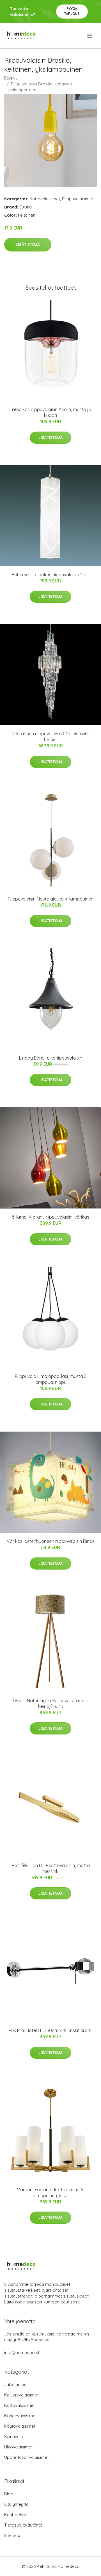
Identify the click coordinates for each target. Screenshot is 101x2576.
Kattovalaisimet (45, 199)
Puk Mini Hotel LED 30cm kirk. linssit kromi (50, 2030)
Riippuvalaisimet (78, 199)
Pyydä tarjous (72, 11)
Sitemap (12, 2535)
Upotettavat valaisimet (26, 2457)
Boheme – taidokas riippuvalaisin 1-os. (50, 575)
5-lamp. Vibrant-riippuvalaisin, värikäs (51, 1217)
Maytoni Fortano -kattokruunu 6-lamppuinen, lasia (51, 2193)
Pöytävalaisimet (20, 2426)
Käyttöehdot (17, 2515)
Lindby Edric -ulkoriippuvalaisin (51, 1058)
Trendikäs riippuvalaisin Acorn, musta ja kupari (50, 412)
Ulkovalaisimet (18, 2447)
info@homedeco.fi (22, 2352)
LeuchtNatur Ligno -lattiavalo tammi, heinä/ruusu (51, 1703)
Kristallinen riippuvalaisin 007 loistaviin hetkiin (50, 737)
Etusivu (11, 78)
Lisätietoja (28, 244)
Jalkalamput (16, 2385)
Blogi (9, 2494)
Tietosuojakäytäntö (23, 2525)
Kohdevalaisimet (20, 2416)
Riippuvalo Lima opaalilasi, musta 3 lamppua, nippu (51, 1379)
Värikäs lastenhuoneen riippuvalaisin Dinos (51, 1541)
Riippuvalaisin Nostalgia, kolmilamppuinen (51, 899)
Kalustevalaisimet (21, 2395)
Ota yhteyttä (16, 2504)
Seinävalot (14, 2436)
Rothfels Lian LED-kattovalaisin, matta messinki (51, 1868)
